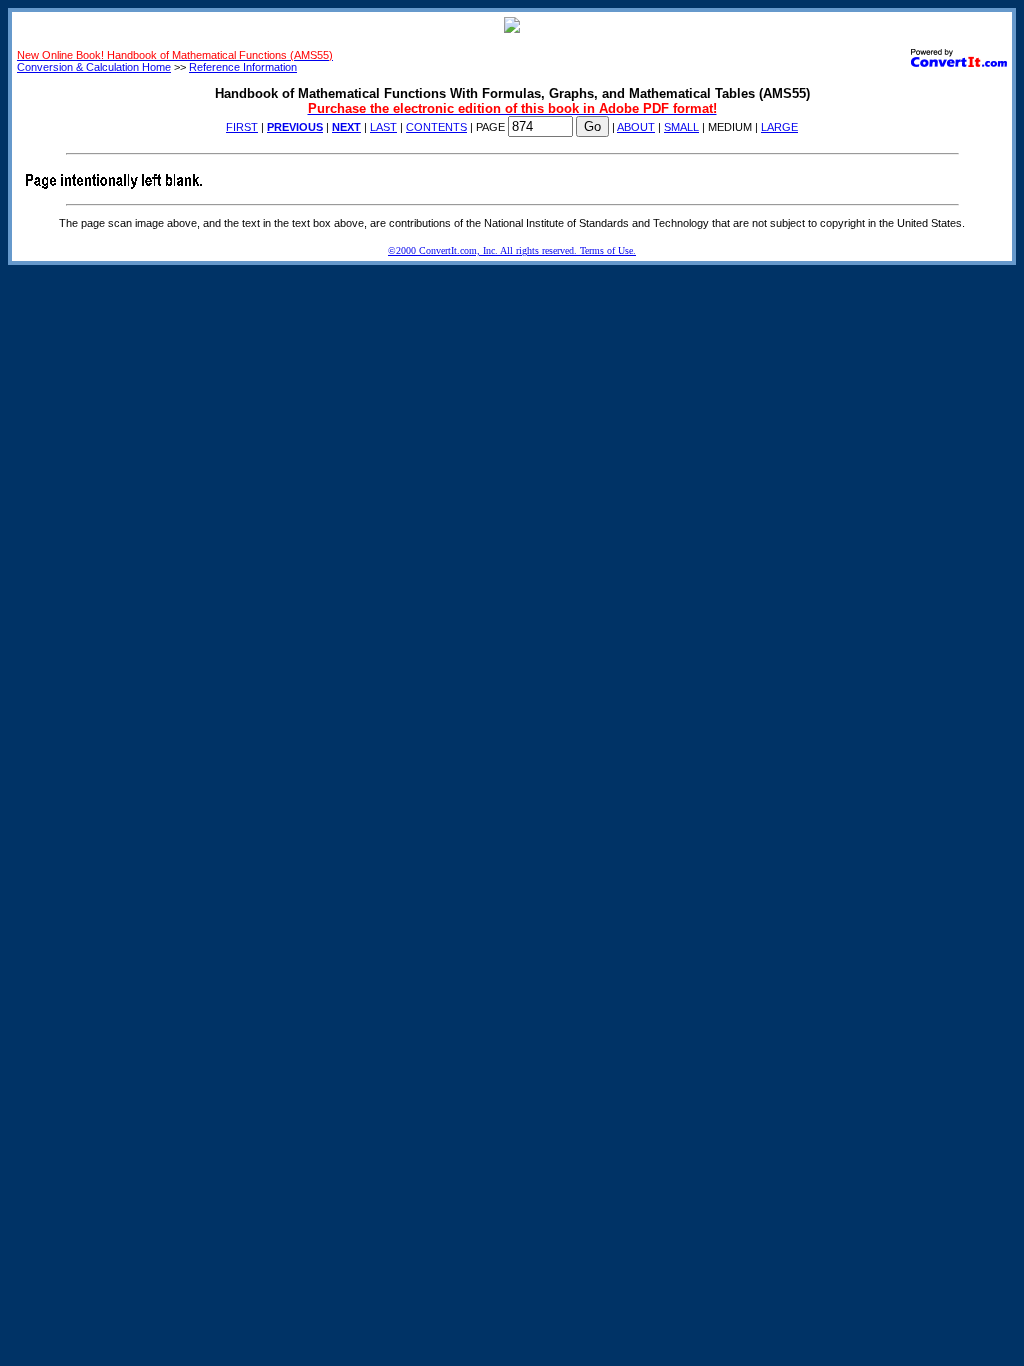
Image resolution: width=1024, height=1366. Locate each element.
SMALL (681, 127)
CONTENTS (436, 127)
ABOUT (636, 127)
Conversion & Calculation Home (94, 67)
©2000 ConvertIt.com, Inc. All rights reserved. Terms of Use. (512, 250)
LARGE (779, 127)
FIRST (242, 127)
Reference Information (243, 67)
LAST (383, 127)
